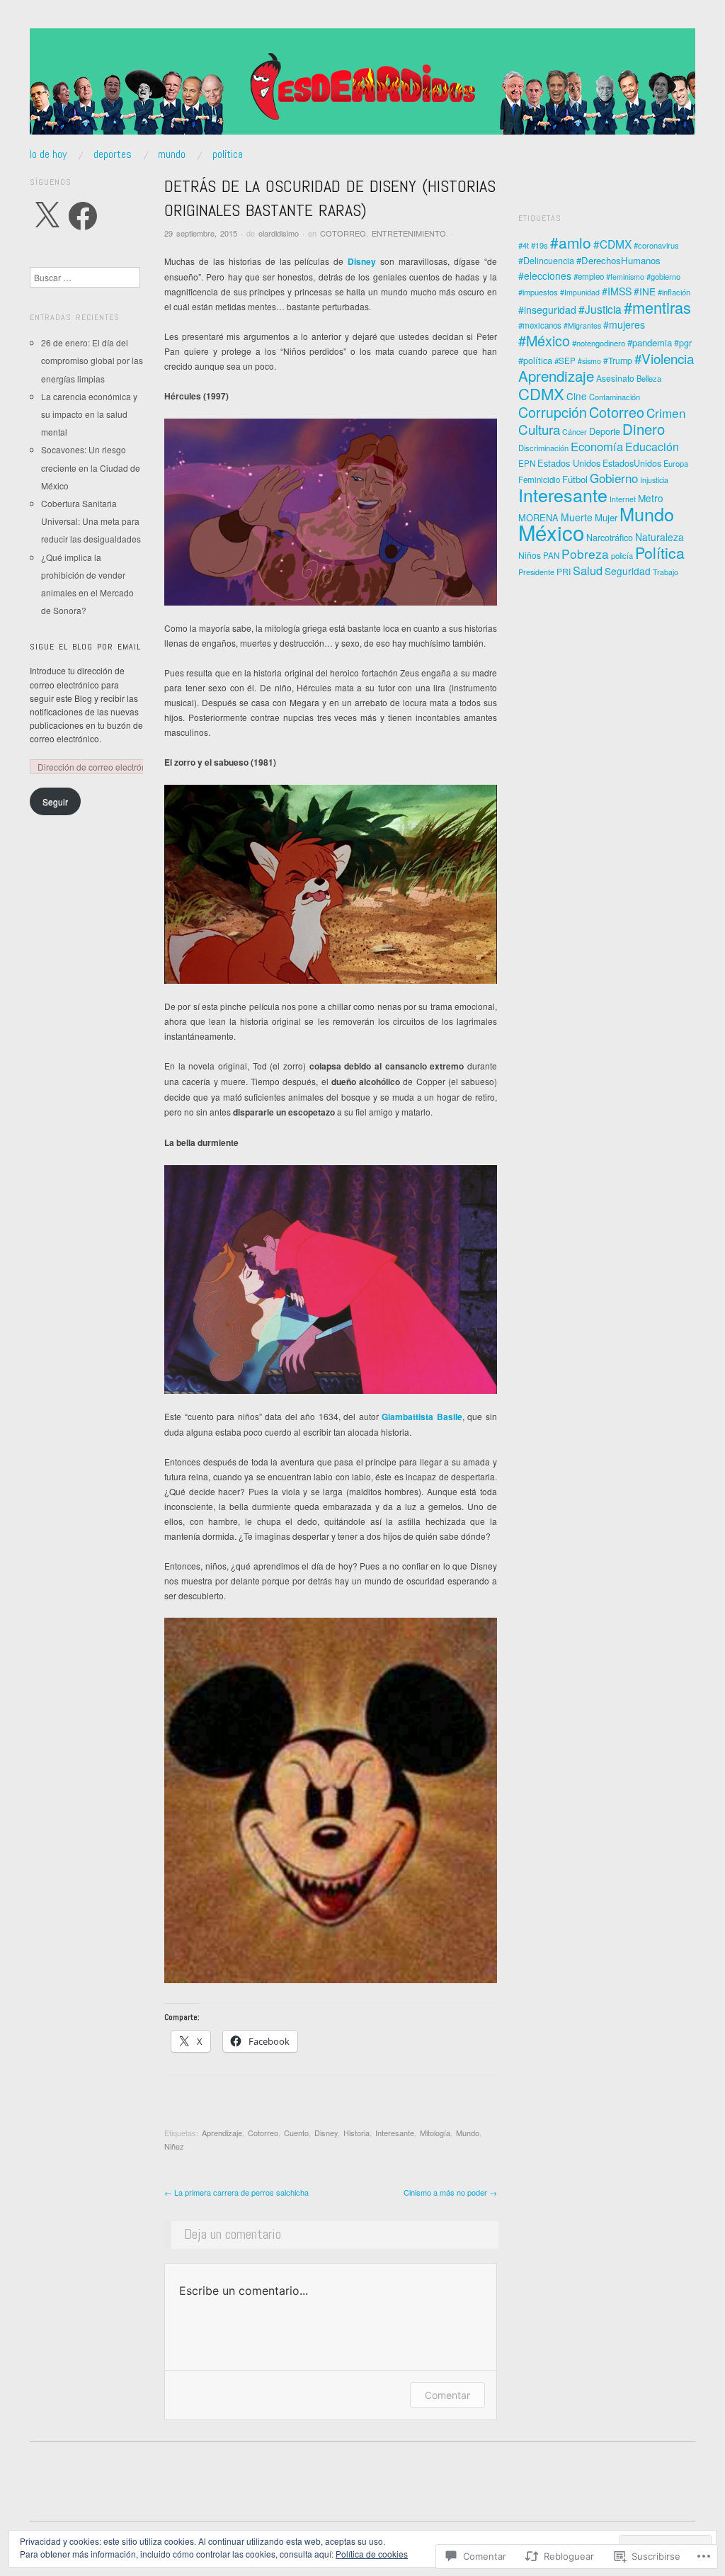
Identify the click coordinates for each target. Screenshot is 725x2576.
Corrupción (553, 412)
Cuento (296, 2133)
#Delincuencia (546, 261)
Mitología (435, 2133)
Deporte (605, 431)
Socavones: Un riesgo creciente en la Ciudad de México (91, 467)
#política (535, 360)
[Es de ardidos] (362, 87)
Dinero (644, 429)
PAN (551, 555)
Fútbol (575, 479)
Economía (597, 446)
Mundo (468, 2133)
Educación (652, 447)
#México (544, 340)
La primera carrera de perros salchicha (236, 2192)
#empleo (589, 276)
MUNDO (172, 154)
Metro (651, 498)
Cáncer (575, 432)
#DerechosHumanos (618, 260)
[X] (47, 216)
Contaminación (615, 397)
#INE (645, 291)
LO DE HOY (48, 154)
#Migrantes (582, 325)
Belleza (649, 378)
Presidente (536, 572)
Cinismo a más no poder (450, 2192)
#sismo (589, 361)
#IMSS (617, 291)
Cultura (539, 429)
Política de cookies (372, 2554)
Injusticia (654, 480)
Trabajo (666, 572)
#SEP (565, 361)
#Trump (618, 360)
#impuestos (538, 292)
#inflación (674, 292)
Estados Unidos (569, 463)
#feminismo (625, 277)
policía (622, 555)
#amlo (571, 242)
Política (660, 552)
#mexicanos (540, 325)
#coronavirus (656, 245)
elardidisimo (279, 233)
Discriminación (543, 448)
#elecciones (545, 276)
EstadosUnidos (632, 463)
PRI (564, 571)
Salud (588, 570)
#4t (524, 245)
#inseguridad (547, 310)
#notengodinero (599, 343)
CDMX (541, 393)
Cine (577, 396)
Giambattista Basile (422, 1417)
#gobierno (663, 276)
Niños (530, 555)
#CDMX (612, 244)
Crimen (666, 413)
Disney (362, 261)
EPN (527, 463)
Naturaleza (660, 537)
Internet (623, 499)
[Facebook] (83, 216)
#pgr (683, 343)
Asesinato (615, 378)
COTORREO (343, 233)
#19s (540, 245)
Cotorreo (263, 2133)
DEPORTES (113, 154)
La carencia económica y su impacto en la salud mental (89, 414)
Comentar (447, 2395)
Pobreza (585, 554)
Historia (356, 2133)
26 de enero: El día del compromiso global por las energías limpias (92, 360)
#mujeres (624, 324)
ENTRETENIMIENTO (409, 233)
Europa (676, 463)
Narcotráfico (610, 538)
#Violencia (664, 358)
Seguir (55, 801)
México (551, 532)
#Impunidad (580, 292)
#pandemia (650, 342)
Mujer (606, 517)
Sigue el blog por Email (85, 647)
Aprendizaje (222, 2133)
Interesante (395, 2133)
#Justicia (600, 309)
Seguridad (628, 571)
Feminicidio (539, 480)
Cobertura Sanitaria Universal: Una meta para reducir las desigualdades (91, 521)
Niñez (174, 2146)
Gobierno (614, 478)
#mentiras (657, 307)
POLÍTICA (228, 154)
